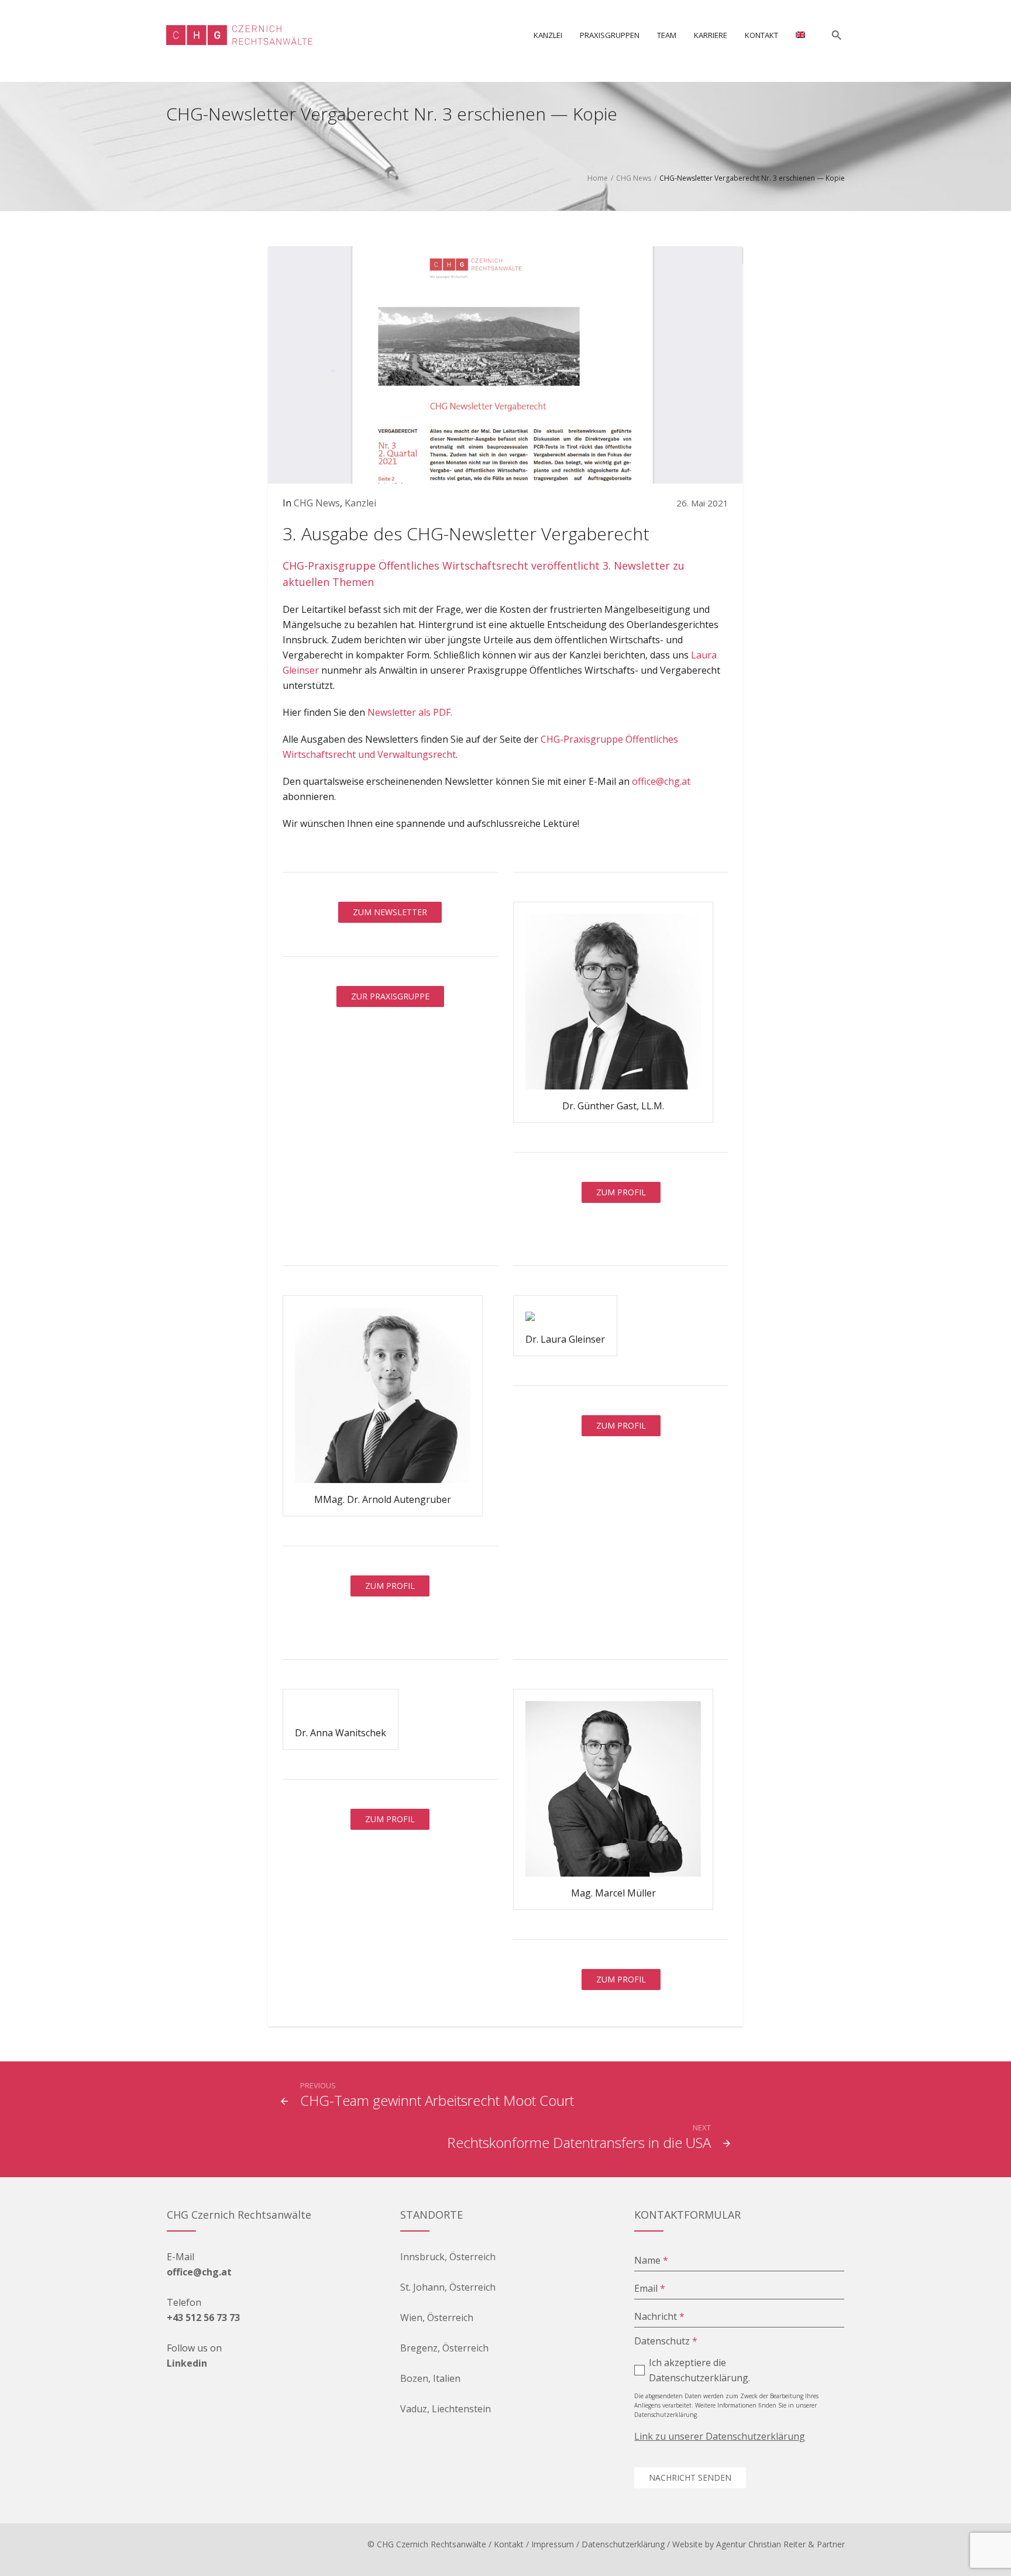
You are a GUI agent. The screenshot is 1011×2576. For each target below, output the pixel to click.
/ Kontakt (506, 2544)
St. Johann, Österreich (448, 2287)
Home (598, 178)
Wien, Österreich (437, 2318)
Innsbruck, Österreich (448, 2257)
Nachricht (659, 2316)
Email (650, 2288)
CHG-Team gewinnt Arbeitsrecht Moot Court (437, 2100)
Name (651, 2260)
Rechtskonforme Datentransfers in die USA (579, 2142)
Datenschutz (666, 2341)
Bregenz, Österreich (444, 2348)
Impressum (553, 2544)
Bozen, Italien (430, 2378)
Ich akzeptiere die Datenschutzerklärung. (699, 2370)
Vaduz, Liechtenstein (446, 2409)
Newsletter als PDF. (410, 712)
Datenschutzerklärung (623, 2544)
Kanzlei (360, 503)
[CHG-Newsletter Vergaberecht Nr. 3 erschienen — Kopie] (505, 364)
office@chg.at (661, 781)
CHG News (634, 178)
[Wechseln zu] (800, 35)
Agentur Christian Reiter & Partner (780, 2544)
